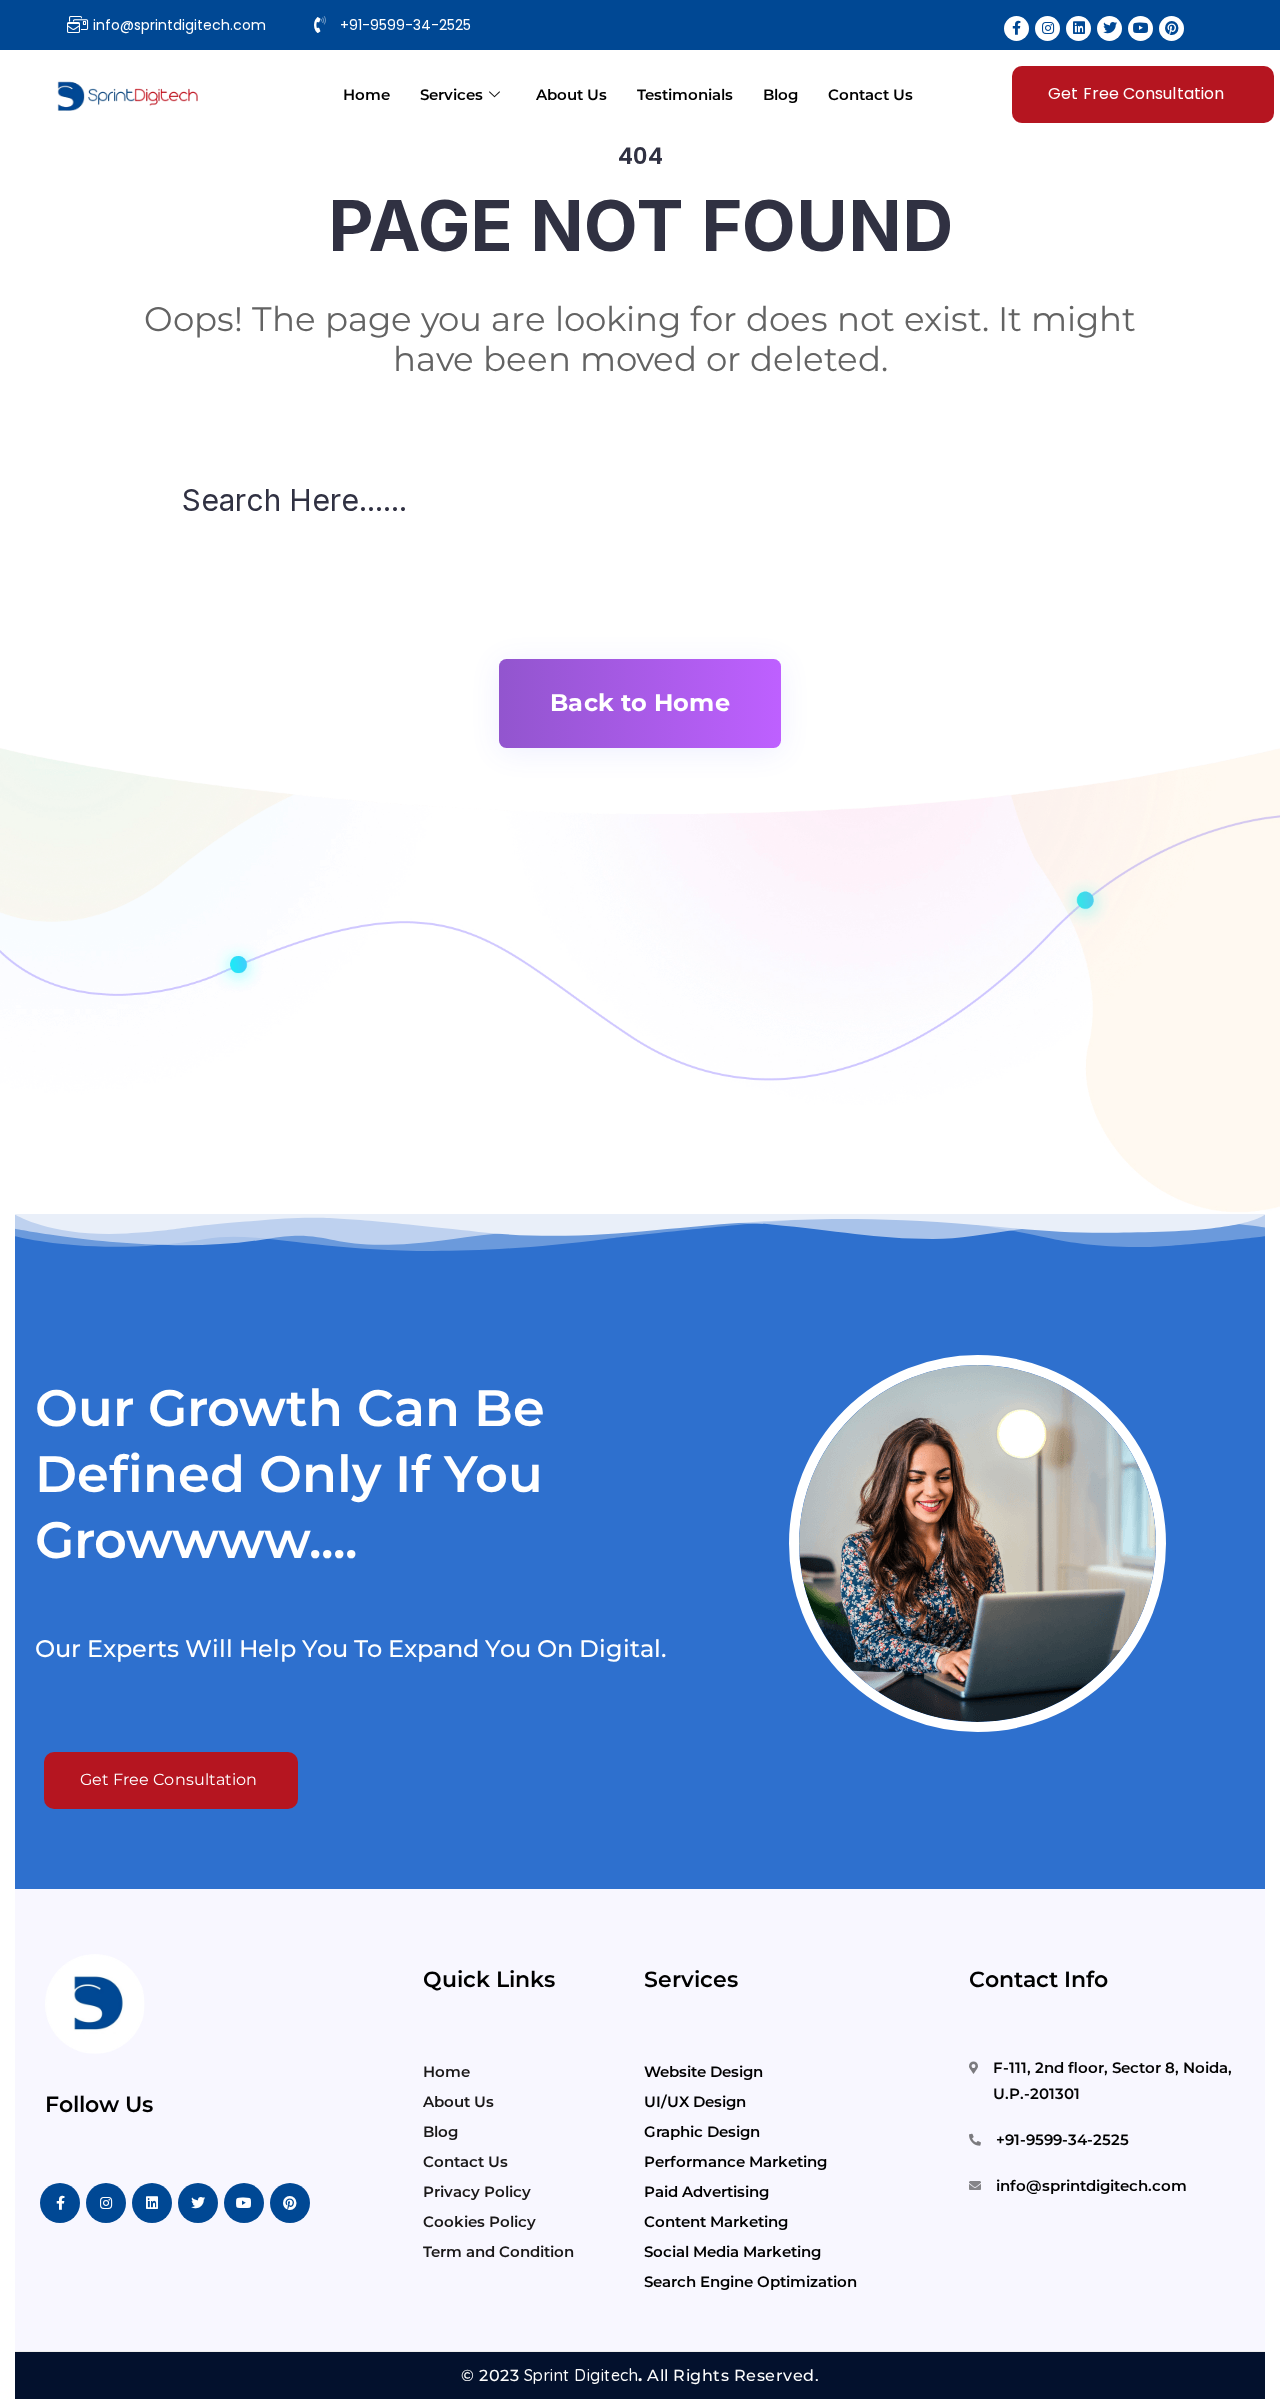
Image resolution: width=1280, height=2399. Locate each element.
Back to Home (639, 702)
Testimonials (685, 94)
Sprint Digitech (581, 2375)
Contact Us (870, 94)
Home (366, 94)
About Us (571, 94)
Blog (780, 94)
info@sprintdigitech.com (1091, 2185)
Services (451, 94)
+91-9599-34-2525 (1062, 2139)
